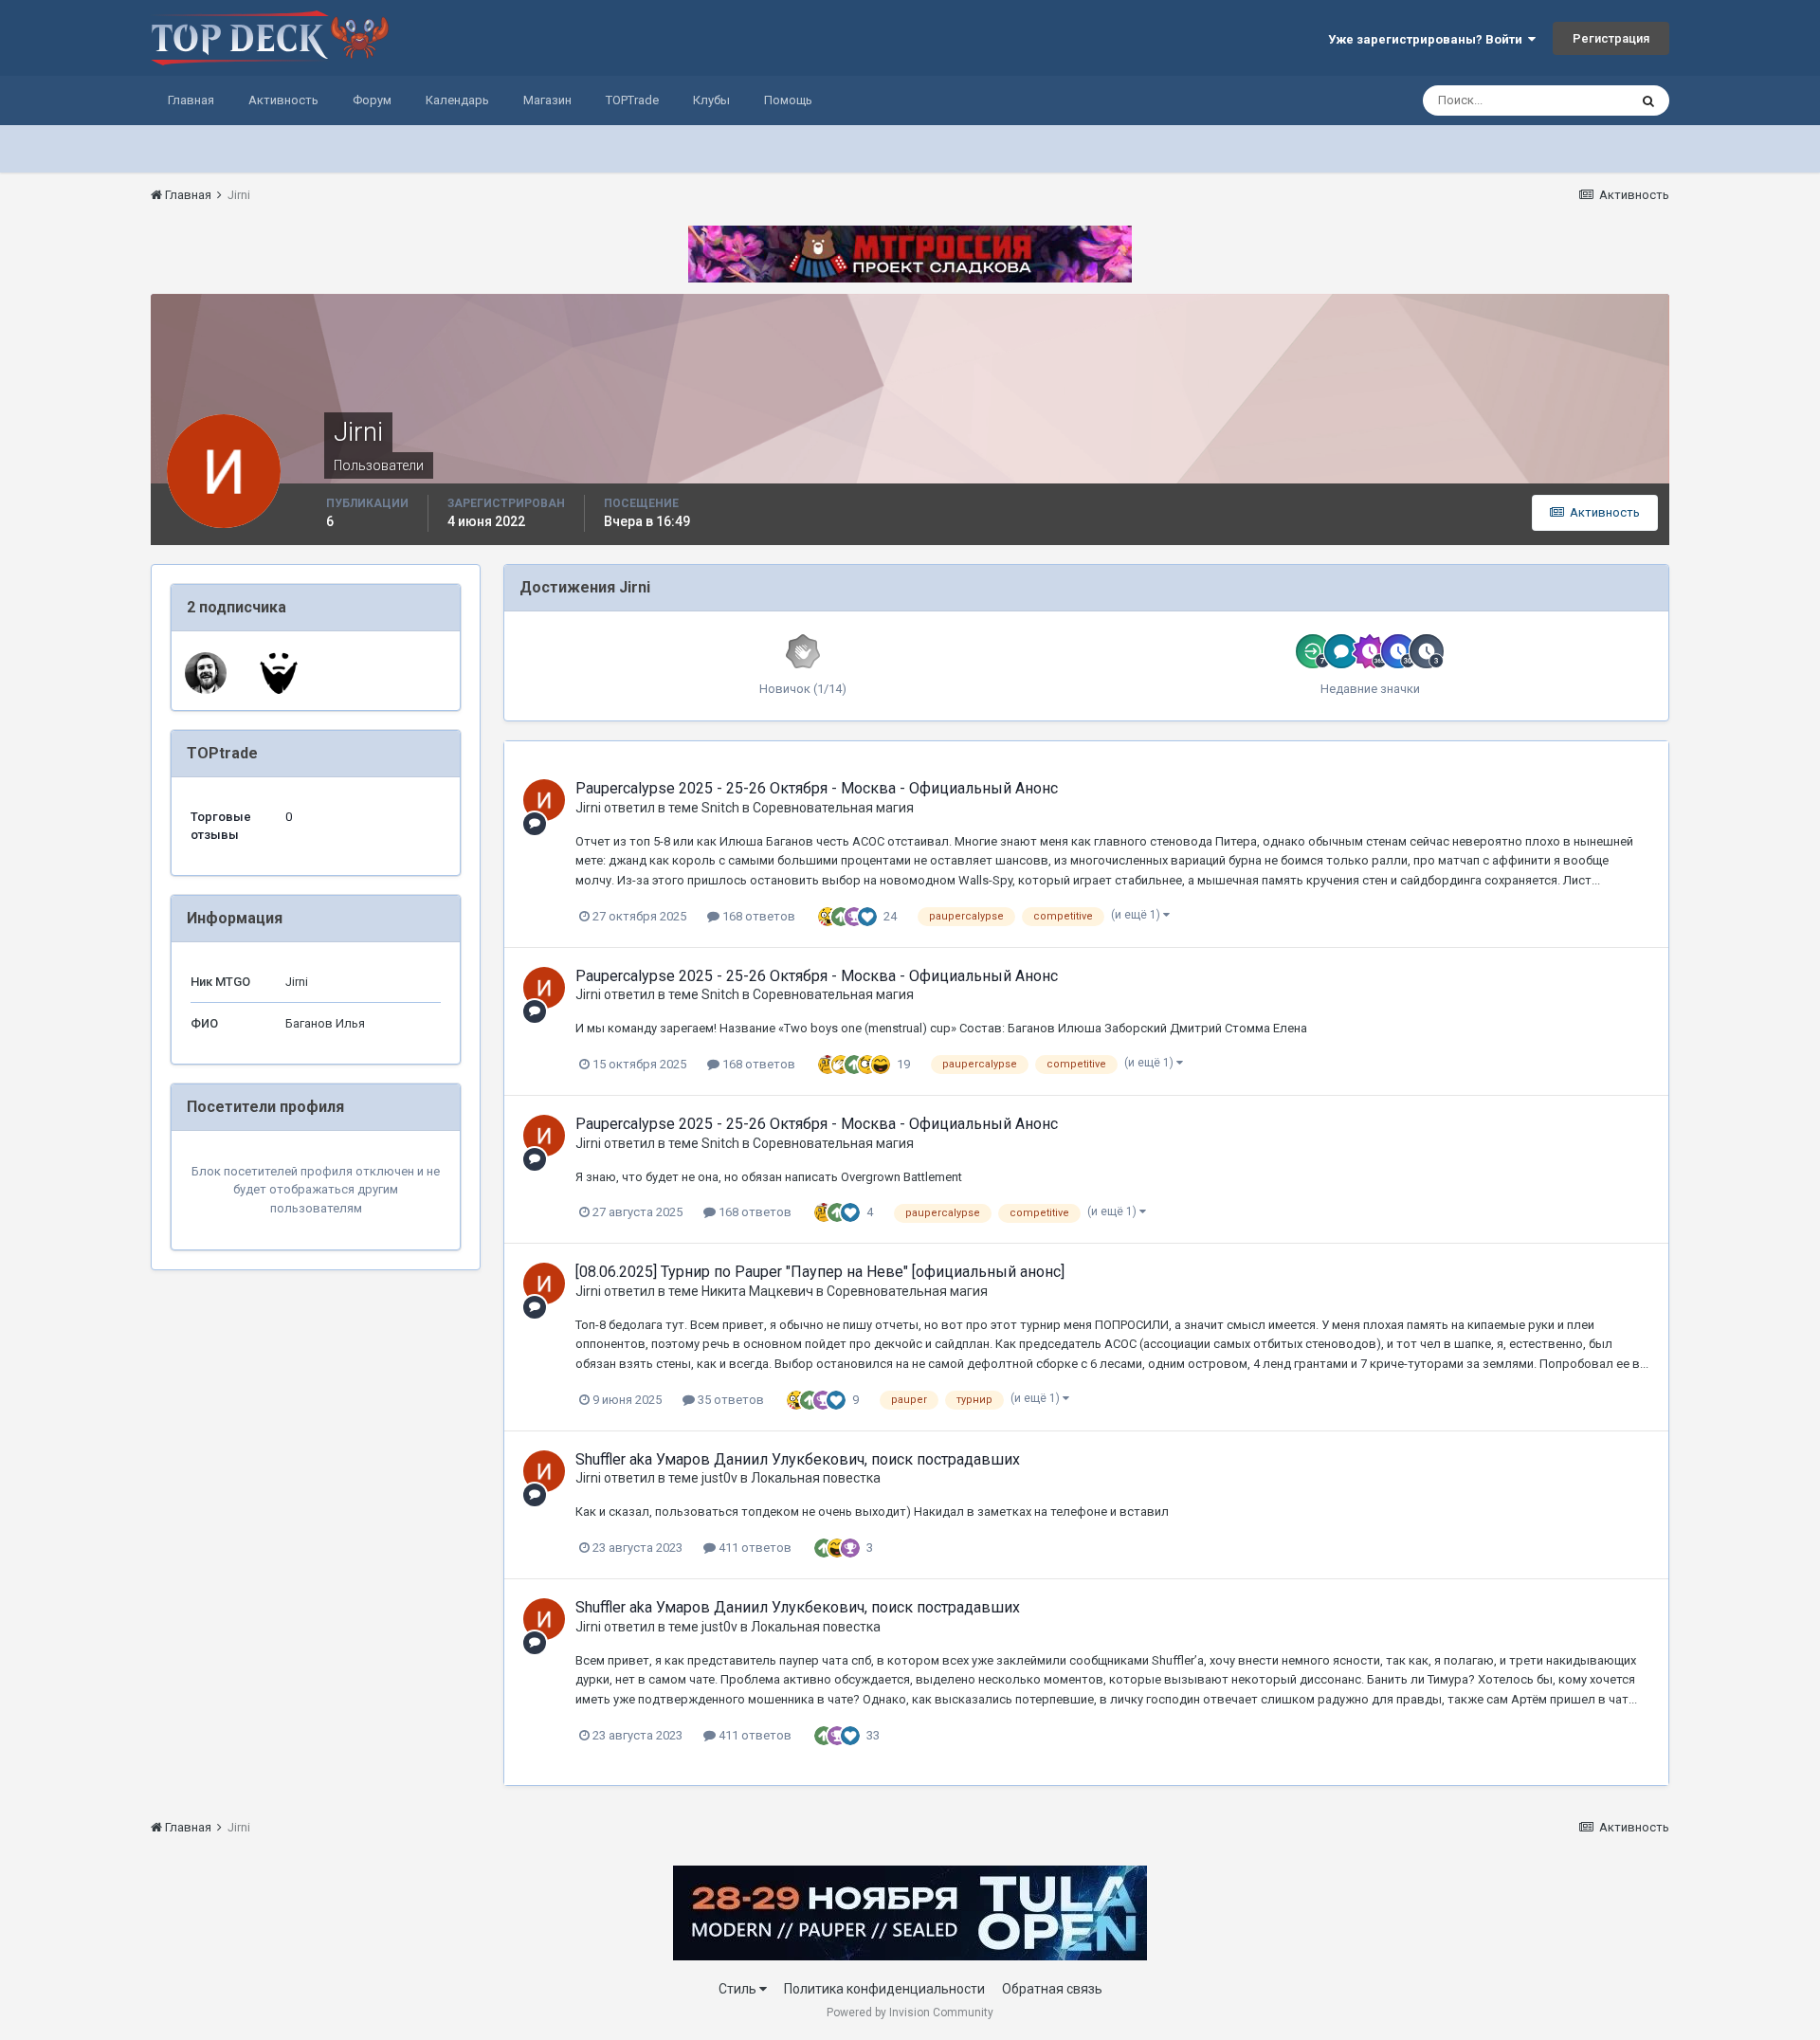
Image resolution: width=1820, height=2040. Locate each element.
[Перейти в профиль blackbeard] (279, 673)
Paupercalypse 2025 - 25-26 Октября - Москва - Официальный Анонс (817, 788)
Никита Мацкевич (757, 1291)
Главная (191, 100)
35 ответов (729, 1400)
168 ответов (757, 916)
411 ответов (754, 1548)
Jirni (588, 808)
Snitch (720, 808)
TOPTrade (632, 100)
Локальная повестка (816, 1478)
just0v (719, 1478)
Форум (372, 100)
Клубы (711, 100)
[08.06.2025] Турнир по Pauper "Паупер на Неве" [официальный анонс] (820, 1272)
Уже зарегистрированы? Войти (1428, 39)
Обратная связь (1052, 1989)
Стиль (739, 1989)
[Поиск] (1648, 100)
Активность (283, 100)
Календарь (457, 100)
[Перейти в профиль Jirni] (544, 800)
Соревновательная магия (833, 808)
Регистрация (1611, 38)
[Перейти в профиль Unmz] (206, 673)
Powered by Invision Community (910, 2013)
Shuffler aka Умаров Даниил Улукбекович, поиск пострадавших (798, 1459)
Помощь (788, 100)
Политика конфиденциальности (884, 1989)
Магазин (547, 100)
